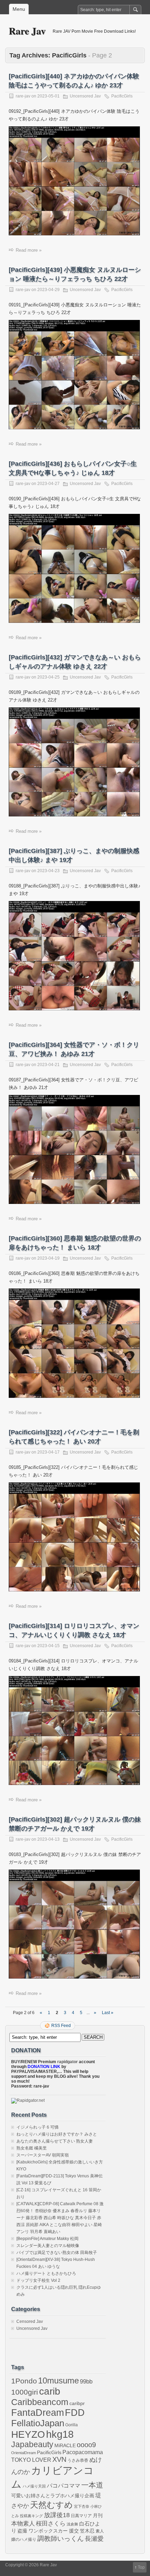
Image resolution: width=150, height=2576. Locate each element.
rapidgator (67, 2062)
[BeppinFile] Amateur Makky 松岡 (47, 2239)
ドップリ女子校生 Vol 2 (38, 2280)
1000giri (25, 2392)
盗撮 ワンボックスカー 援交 (48, 2531)
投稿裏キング (31, 2516)
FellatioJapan (38, 2423)
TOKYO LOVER (31, 2460)
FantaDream (37, 2413)
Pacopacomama (83, 2452)
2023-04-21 (48, 1065)
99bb (86, 2382)
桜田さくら (51, 2524)
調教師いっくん (61, 2539)
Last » (108, 2013)
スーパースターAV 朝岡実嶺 (43, 2155)
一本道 (92, 2485)
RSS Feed (61, 2026)
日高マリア (81, 2516)
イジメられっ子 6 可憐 (37, 2127)
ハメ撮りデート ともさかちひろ (46, 2273)
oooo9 (86, 2445)
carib (50, 2391)
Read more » (29, 250)
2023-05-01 (48, 96)
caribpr (77, 2403)
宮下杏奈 (82, 2506)
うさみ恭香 (78, 2460)
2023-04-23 (48, 871)
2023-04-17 (48, 1452)
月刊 (98, 2516)
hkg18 (60, 2434)
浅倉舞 (72, 2524)
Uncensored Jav (85, 96)
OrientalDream (24, 2453)
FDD (75, 2413)
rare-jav (23, 96)
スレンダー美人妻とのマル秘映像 (48, 2246)
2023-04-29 (48, 290)
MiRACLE (65, 2446)
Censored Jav (30, 2321)
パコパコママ (63, 2486)
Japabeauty (32, 2445)
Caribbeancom (40, 2402)
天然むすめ (51, 2505)
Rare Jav (27, 31)
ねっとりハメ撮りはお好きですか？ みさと (57, 2134)
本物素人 (23, 2523)
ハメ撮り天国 (34, 2486)
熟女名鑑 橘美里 (32, 2148)
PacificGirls (122, 96)
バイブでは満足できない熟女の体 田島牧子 (57, 2253)
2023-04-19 (48, 1258)
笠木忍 (87, 2531)
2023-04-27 (48, 484)
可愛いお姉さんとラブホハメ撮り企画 (53, 2496)
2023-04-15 (48, 1646)
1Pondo (24, 2381)
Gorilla (72, 2425)
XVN (59, 2459)
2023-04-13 (48, 1839)
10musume (58, 2381)
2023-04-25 (48, 677)
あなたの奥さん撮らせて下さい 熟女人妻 (55, 2141)
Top (141, 2567)
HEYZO (28, 2434)
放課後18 (57, 2515)
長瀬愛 (94, 2539)
